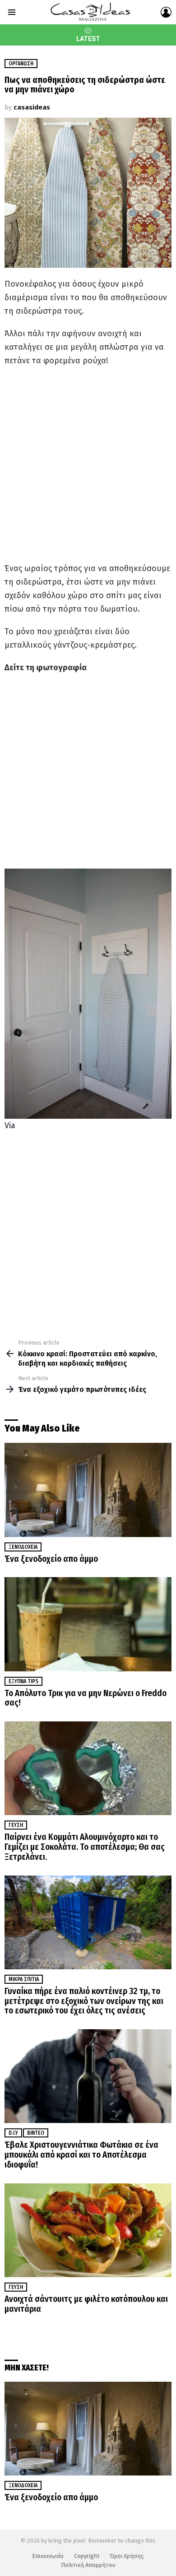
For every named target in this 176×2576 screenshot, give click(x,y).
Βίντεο (36, 2133)
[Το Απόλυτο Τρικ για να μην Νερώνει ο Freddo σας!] (88, 1624)
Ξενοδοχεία (23, 1547)
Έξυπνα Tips (23, 1681)
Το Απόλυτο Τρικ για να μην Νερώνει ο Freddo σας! (86, 1698)
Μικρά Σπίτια (24, 1979)
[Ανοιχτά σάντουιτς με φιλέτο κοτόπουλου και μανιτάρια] (88, 2230)
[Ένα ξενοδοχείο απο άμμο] (88, 1490)
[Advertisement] (88, 464)
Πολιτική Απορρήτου (88, 2565)
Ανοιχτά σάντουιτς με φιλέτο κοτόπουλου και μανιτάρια (86, 2304)
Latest (88, 39)
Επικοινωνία (48, 2556)
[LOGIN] (166, 12)
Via (10, 1126)
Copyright (87, 2556)
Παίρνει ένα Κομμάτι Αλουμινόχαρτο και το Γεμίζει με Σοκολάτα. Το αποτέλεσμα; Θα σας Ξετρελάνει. (85, 1847)
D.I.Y (13, 2133)
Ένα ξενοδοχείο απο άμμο (51, 1559)
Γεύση (16, 1825)
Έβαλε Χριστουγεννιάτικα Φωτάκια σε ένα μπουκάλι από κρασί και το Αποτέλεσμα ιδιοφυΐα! (81, 2155)
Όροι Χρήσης (127, 2556)
